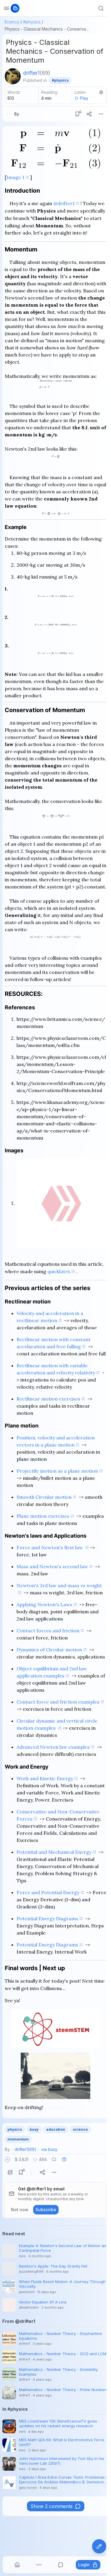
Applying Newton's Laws (44, 1604)
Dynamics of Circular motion (49, 1650)
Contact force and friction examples (58, 1702)
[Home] (17, 2565)
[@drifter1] (13, 76)
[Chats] (61, 2565)
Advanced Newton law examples (53, 1747)
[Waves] (39, 2565)
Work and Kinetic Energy (45, 1778)
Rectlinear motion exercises (48, 1399)
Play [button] (84, 98)
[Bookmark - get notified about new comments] (77, 114)
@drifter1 (64, 203)
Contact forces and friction (48, 1631)
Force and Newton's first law (50, 1547)
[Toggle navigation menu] (7, 8)
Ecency (12, 22)
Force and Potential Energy (48, 1892)
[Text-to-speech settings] (101, 92)
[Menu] (101, 114)
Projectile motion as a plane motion (57, 1471)
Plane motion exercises (43, 1516)
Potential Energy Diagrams (47, 1918)
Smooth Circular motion (44, 1497)
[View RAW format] (10, 2172)
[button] (7, 2160)
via (49, 2149)
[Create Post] (99, 2546)
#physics (32, 22)
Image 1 (15, 177)
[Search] (101, 8)
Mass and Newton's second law (52, 1566)
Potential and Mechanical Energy (54, 1852)
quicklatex (59, 1271)
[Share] (89, 114)
